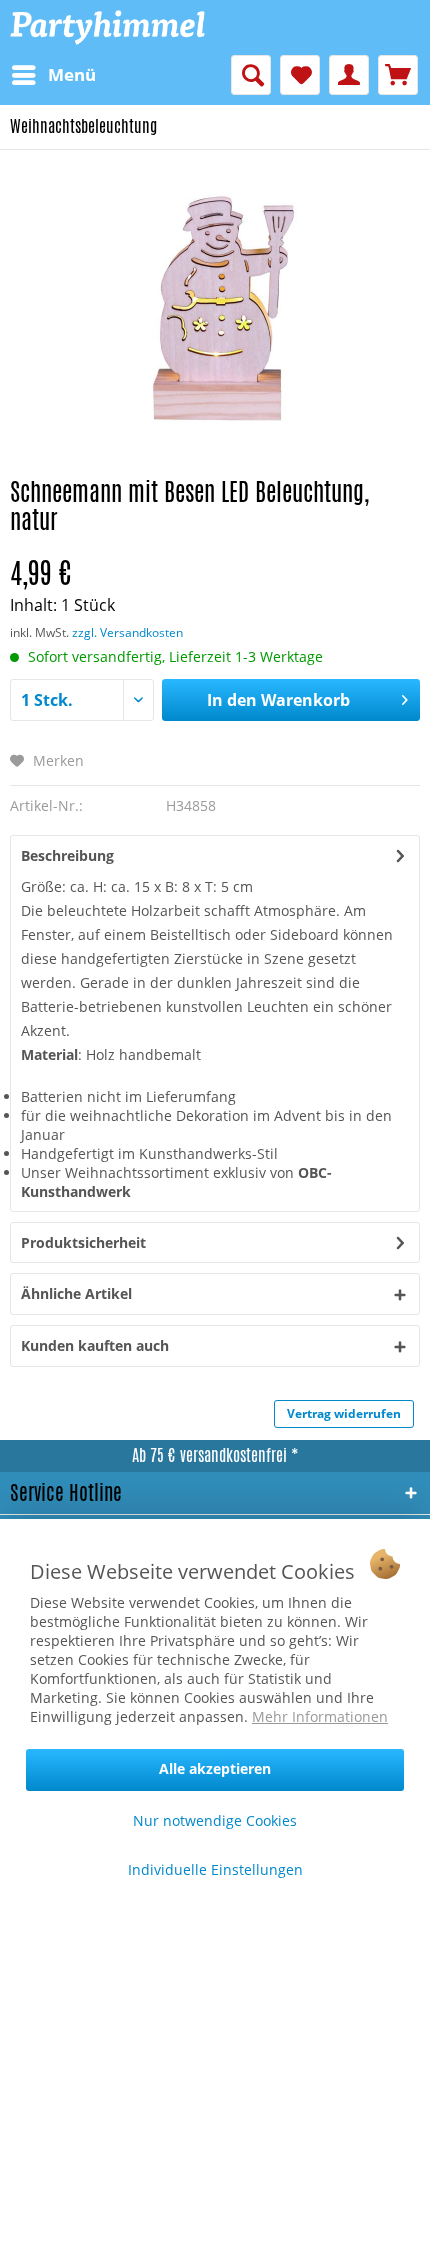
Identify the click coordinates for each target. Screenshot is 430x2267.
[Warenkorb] (398, 75)
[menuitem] (53, 75)
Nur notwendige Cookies (215, 1820)
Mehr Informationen (320, 1716)
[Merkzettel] (300, 75)
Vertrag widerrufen (344, 1413)
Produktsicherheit (83, 1242)
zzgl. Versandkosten (127, 632)
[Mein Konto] (349, 75)
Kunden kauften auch (95, 1345)
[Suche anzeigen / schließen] (251, 75)
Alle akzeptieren (215, 1768)
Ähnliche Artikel (76, 1293)
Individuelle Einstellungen (215, 1869)
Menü (72, 74)
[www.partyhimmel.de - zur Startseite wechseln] (107, 27)
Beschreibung (67, 855)
